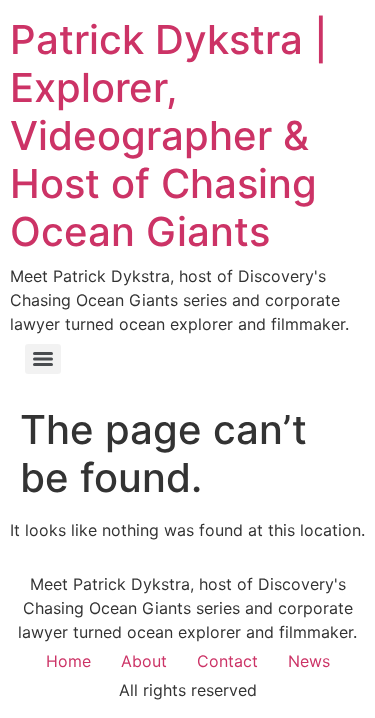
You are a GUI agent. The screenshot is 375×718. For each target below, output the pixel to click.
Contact (227, 661)
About (144, 661)
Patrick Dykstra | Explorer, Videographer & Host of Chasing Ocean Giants (169, 135)
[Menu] (43, 359)
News (309, 661)
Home (68, 661)
